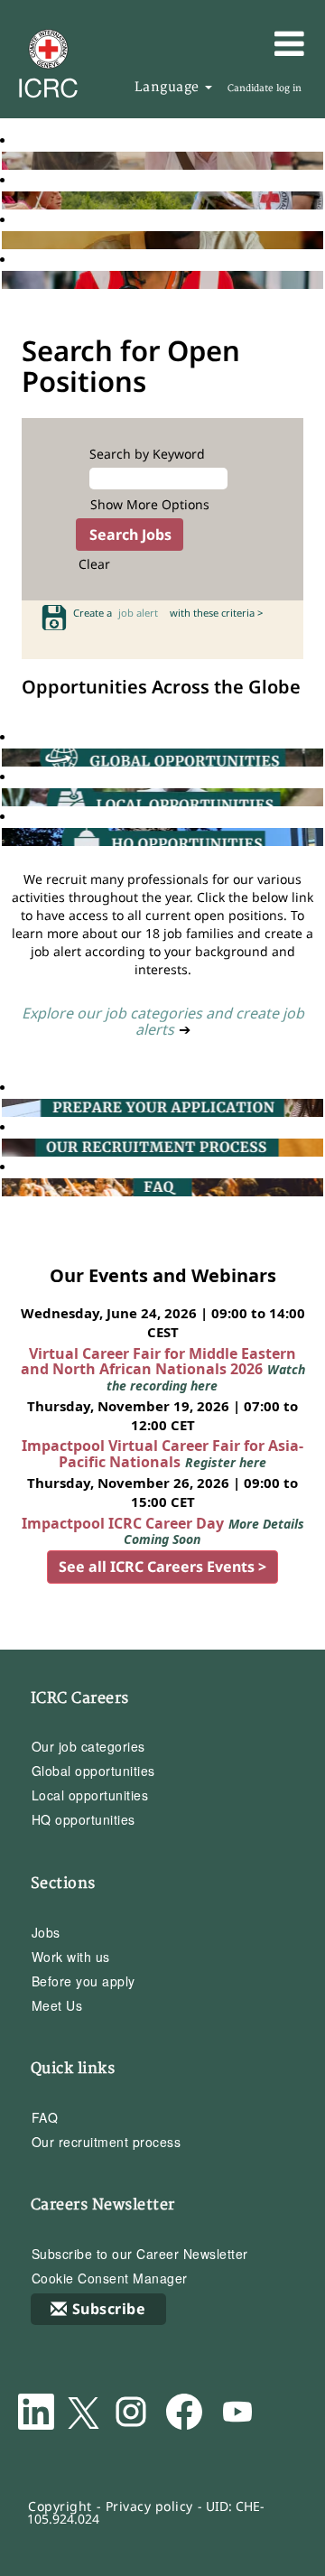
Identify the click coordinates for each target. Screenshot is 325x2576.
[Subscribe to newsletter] (6, 240)
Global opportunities (93, 1771)
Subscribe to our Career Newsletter (140, 2254)
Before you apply (84, 1981)
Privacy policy (149, 2506)
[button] (262, 43)
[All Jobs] (6, 160)
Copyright (60, 2506)
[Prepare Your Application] (6, 1107)
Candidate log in (265, 88)
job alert (141, 613)
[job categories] (6, 279)
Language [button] (169, 87)
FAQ (45, 2117)
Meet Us (57, 2005)
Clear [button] (94, 564)
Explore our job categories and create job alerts (163, 1021)
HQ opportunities (84, 1819)
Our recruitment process (107, 2142)
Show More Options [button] (150, 504)
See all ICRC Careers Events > (162, 1567)
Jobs (46, 1932)
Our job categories (88, 1746)
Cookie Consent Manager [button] (110, 2278)
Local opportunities (90, 1795)
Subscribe (109, 2309)
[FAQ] (6, 1187)
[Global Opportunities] (6, 757)
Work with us (71, 1957)
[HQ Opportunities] (6, 837)
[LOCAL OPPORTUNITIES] (6, 797)
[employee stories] (6, 200)
